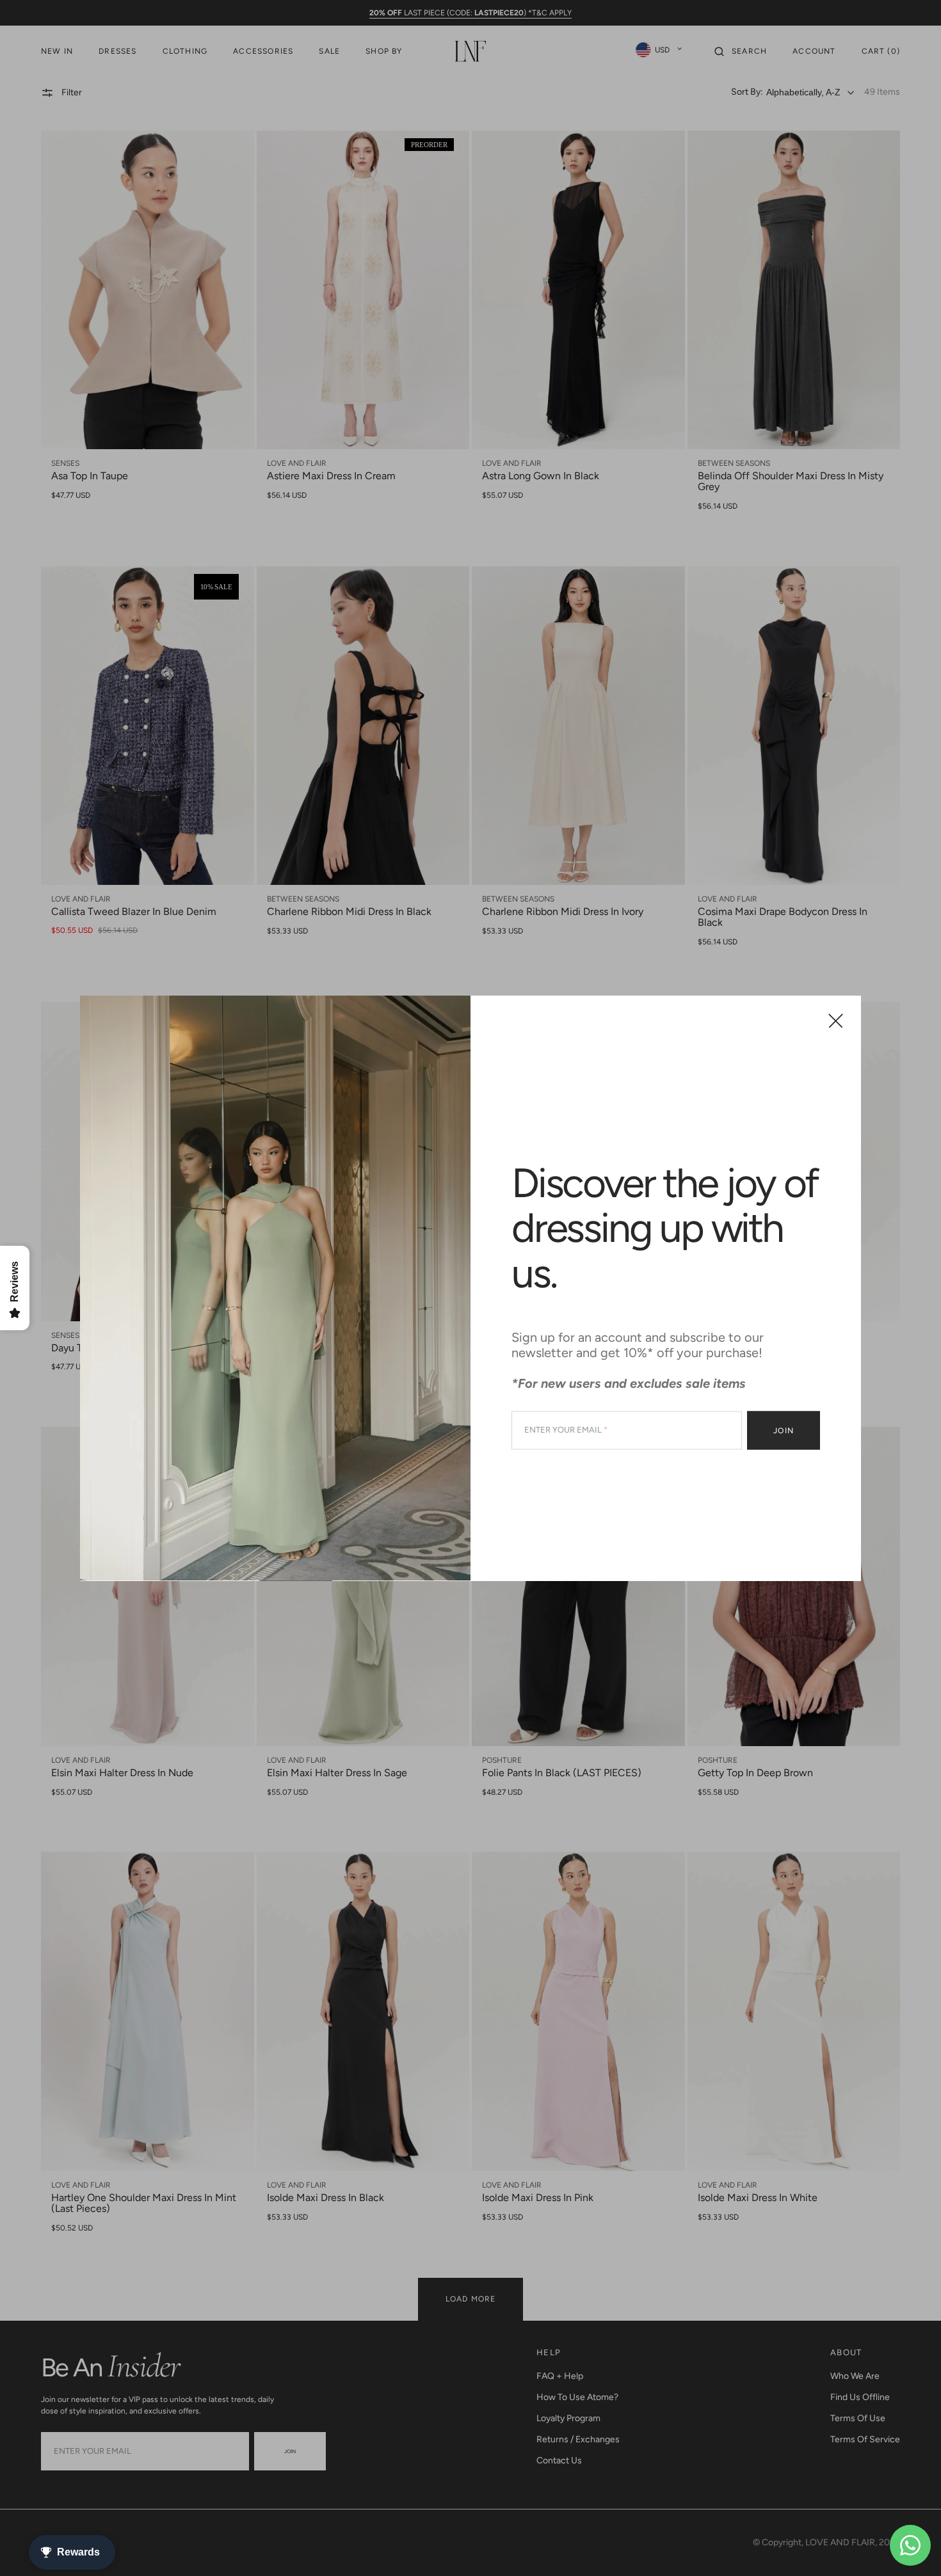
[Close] (836, 1021)
